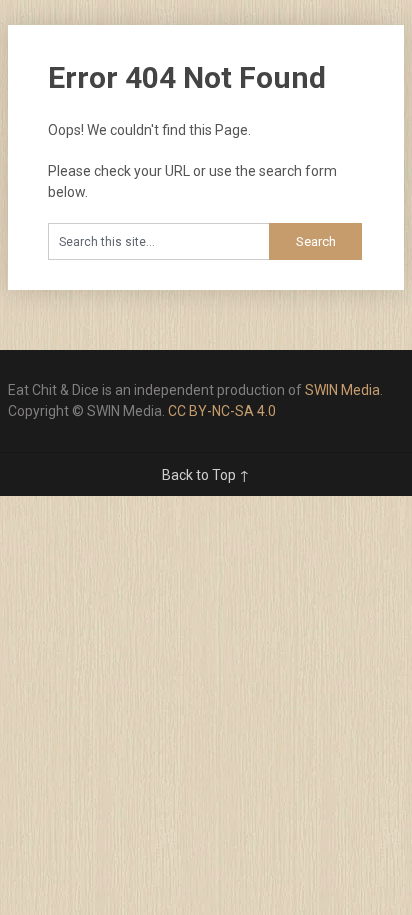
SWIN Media (342, 390)
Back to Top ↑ (206, 475)
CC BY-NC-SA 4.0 (222, 411)
